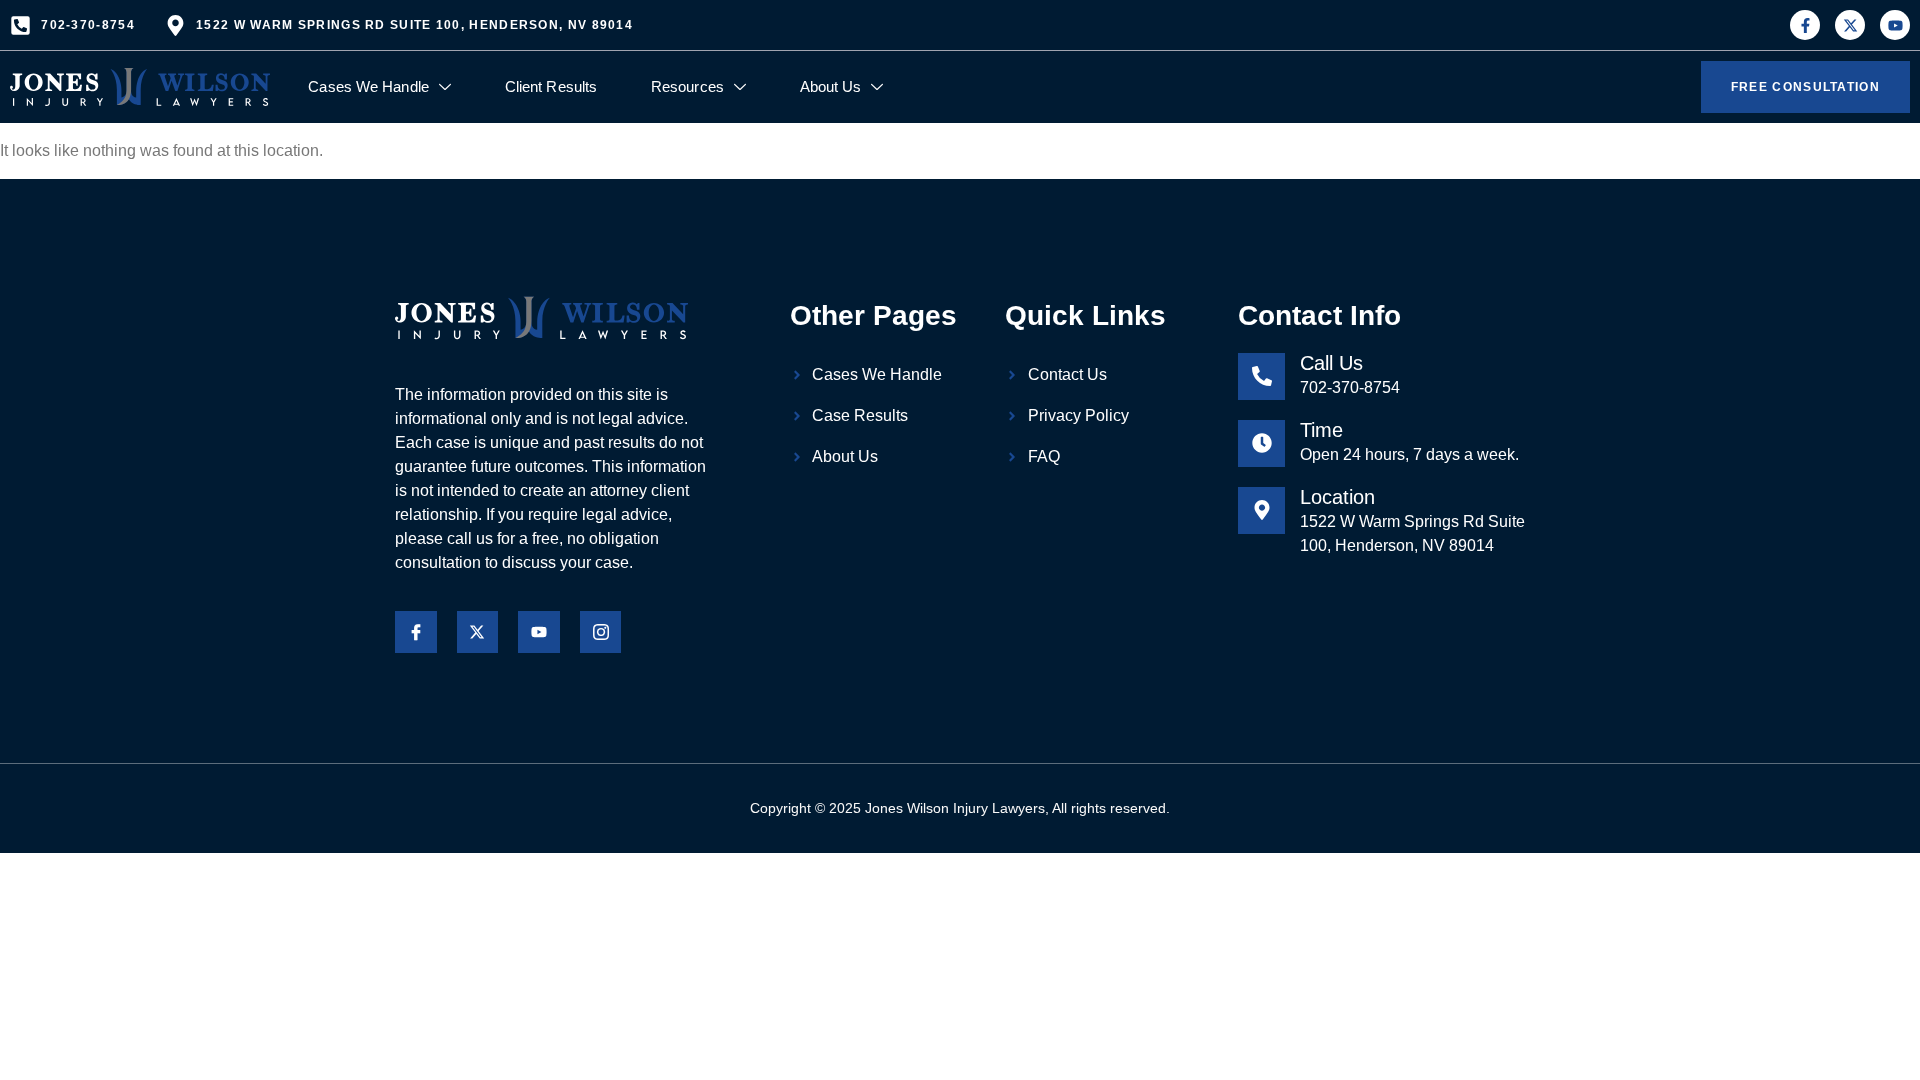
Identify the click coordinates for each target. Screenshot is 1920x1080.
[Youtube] (1895, 25)
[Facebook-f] (1805, 25)
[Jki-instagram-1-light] (601, 632)
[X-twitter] (1850, 25)
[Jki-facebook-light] (416, 632)
